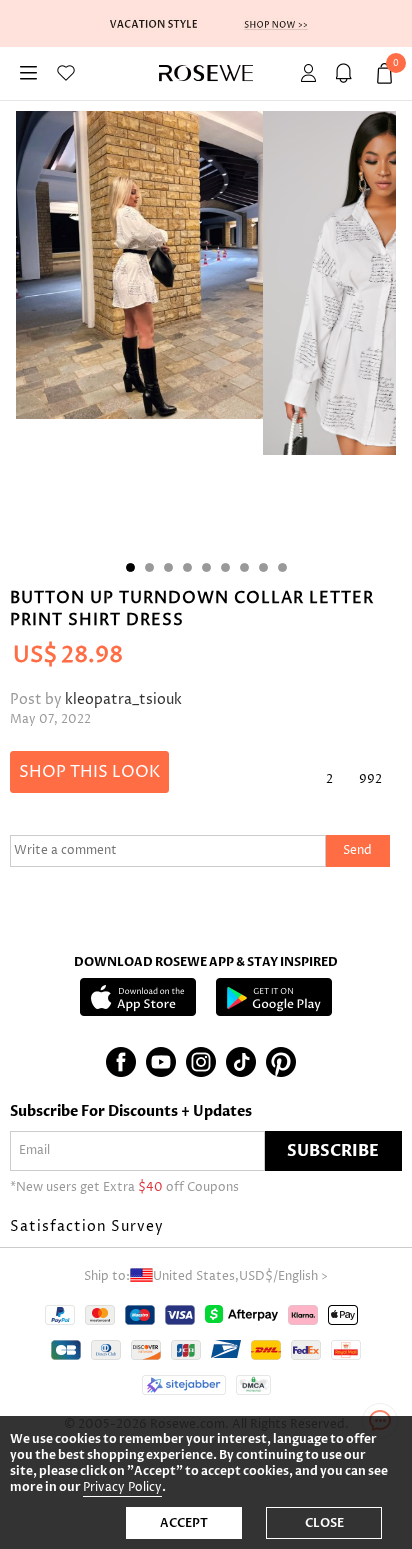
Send (357, 850)
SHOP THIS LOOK (89, 772)
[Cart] (346, 73)
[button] (206, 1227)
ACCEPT (184, 1523)
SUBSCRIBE (333, 1151)
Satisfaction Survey (87, 1226)
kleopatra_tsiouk (123, 699)
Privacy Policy (122, 1487)
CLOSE (324, 1523)
